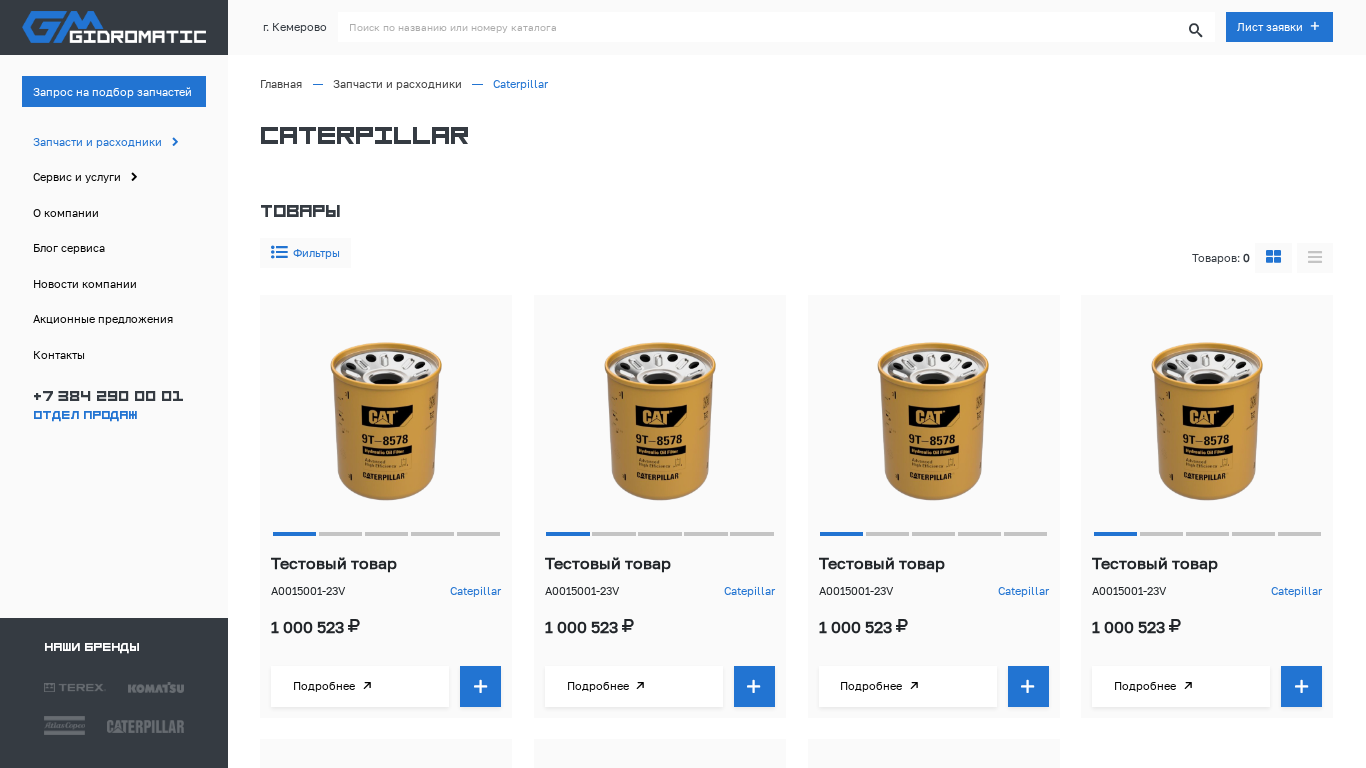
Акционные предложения (103, 318)
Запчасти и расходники (97, 141)
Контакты (59, 354)
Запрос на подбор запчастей (112, 91)
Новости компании (85, 283)
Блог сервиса (69, 247)
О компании (66, 212)
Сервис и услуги (77, 176)
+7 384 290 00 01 (108, 397)
